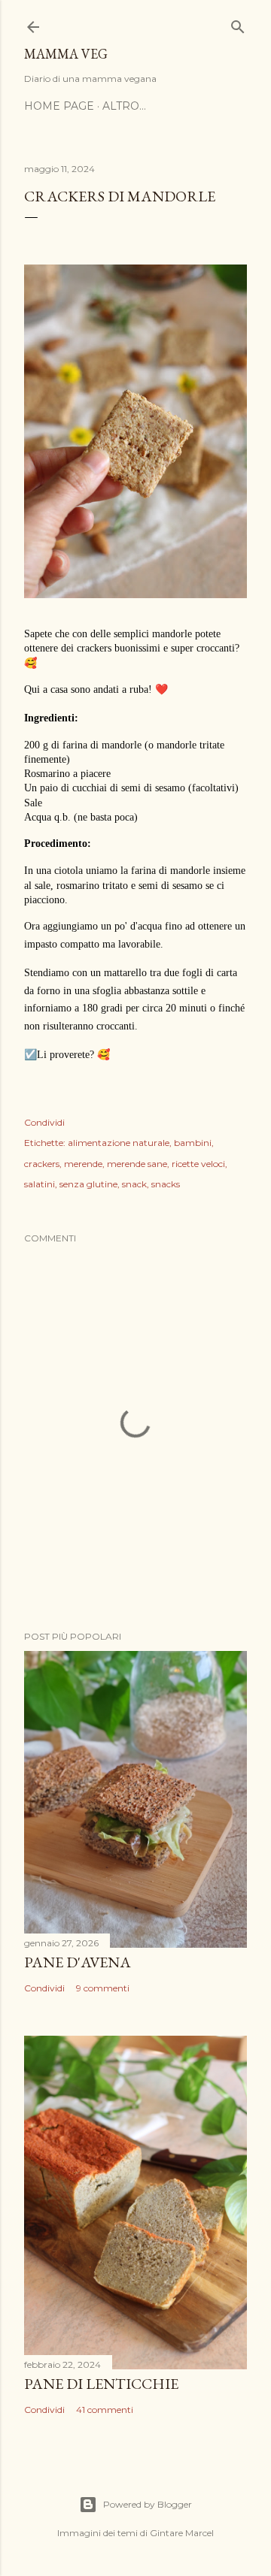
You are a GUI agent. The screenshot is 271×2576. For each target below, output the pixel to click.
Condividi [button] (44, 1122)
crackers (42, 1164)
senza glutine (88, 1184)
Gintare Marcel (182, 2533)
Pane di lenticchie (101, 2384)
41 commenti (105, 2410)
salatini (40, 1184)
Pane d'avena (78, 1962)
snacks (166, 1184)
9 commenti (103, 1988)
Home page (59, 106)
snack (134, 1184)
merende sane (137, 1164)
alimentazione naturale (119, 1143)
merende (83, 1164)
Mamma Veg (66, 54)
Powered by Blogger (148, 2504)
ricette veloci (198, 1164)
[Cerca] (238, 24)
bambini (193, 1143)
